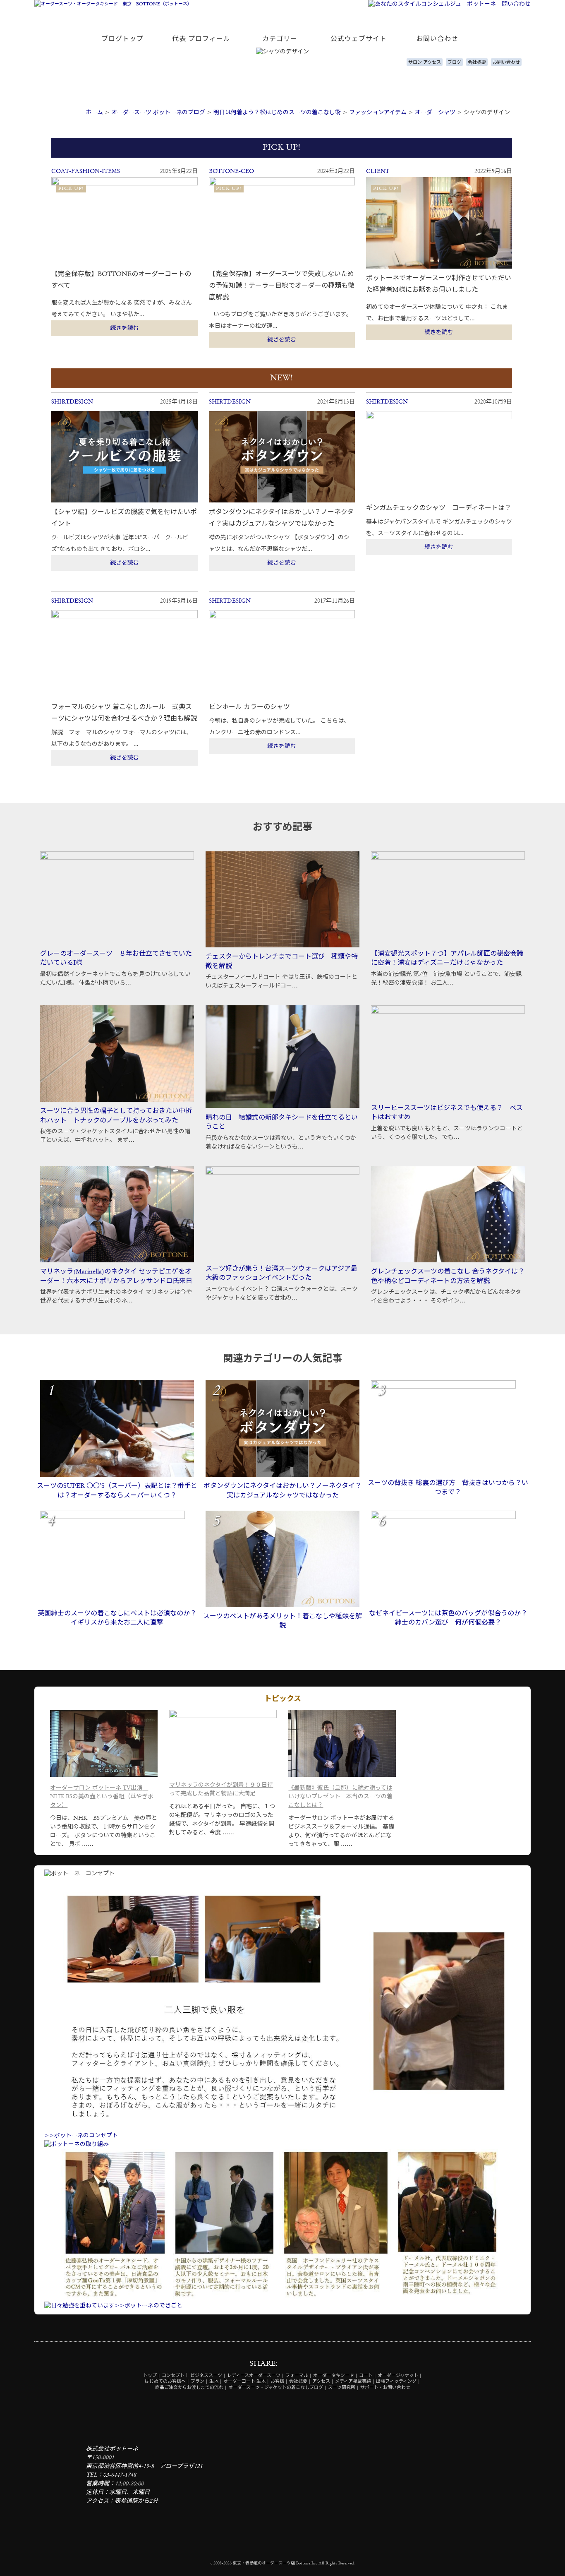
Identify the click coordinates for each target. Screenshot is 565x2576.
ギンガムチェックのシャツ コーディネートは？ (439, 508)
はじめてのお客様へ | (167, 2382)
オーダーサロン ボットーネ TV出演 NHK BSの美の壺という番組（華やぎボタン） (102, 1797)
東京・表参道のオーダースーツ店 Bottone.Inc (275, 2563)
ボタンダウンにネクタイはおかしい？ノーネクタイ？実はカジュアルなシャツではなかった (281, 518)
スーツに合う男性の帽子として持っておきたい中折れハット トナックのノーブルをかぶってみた (116, 1116)
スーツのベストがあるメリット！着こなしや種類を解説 (282, 1621)
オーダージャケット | (400, 2376)
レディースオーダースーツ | (256, 2376)
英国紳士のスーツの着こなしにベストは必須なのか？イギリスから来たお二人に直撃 (117, 1618)
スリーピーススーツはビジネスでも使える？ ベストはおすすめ (447, 1113)
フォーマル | (299, 2376)
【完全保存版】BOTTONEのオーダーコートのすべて (121, 280)
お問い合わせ (437, 39)
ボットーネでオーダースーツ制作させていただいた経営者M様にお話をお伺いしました (439, 284)
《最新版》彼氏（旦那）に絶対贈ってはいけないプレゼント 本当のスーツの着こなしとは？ (340, 1797)
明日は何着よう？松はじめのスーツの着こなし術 (277, 113)
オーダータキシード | (335, 2376)
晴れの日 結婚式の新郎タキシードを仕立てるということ (282, 1122)
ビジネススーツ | (208, 2376)
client (378, 171)
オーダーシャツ (435, 113)
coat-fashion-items (86, 171)
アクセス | (323, 2382)
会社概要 (477, 63)
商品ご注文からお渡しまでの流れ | (191, 2388)
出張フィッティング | (398, 2382)
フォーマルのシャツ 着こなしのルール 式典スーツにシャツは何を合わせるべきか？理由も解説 (124, 713)
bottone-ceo (231, 171)
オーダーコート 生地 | (246, 2382)
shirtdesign (72, 402)
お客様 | (279, 2382)
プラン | (199, 2382)
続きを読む (124, 328)
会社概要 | (300, 2382)
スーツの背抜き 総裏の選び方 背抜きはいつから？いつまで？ (448, 1488)
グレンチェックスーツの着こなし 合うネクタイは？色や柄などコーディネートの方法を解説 (448, 1276)
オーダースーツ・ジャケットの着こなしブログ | (278, 2388)
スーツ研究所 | (344, 2388)
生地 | (216, 2382)
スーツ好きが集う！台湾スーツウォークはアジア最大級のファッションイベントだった (281, 1274)
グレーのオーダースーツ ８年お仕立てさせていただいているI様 (116, 959)
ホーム (94, 113)
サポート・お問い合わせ (385, 2388)
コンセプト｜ (175, 2376)
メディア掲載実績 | (355, 2382)
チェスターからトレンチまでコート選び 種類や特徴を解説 (282, 961)
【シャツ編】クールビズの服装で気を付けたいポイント (124, 518)
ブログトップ (122, 39)
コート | (368, 2376)
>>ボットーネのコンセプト (81, 2136)
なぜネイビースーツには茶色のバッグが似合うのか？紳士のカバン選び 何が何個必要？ (448, 1618)
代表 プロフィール (201, 39)
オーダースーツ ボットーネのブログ (158, 113)
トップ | (152, 2376)
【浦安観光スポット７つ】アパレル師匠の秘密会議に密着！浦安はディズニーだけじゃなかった (447, 959)
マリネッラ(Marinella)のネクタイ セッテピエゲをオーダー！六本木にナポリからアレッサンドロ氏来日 (116, 1276)
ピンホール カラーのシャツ (249, 707)
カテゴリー (280, 39)
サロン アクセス (425, 63)
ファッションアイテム (378, 113)
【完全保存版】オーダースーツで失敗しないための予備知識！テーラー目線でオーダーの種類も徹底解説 (282, 286)
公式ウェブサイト (359, 39)
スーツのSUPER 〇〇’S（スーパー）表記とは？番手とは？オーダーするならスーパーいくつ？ (117, 1491)
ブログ (454, 63)
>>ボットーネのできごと (148, 2306)
